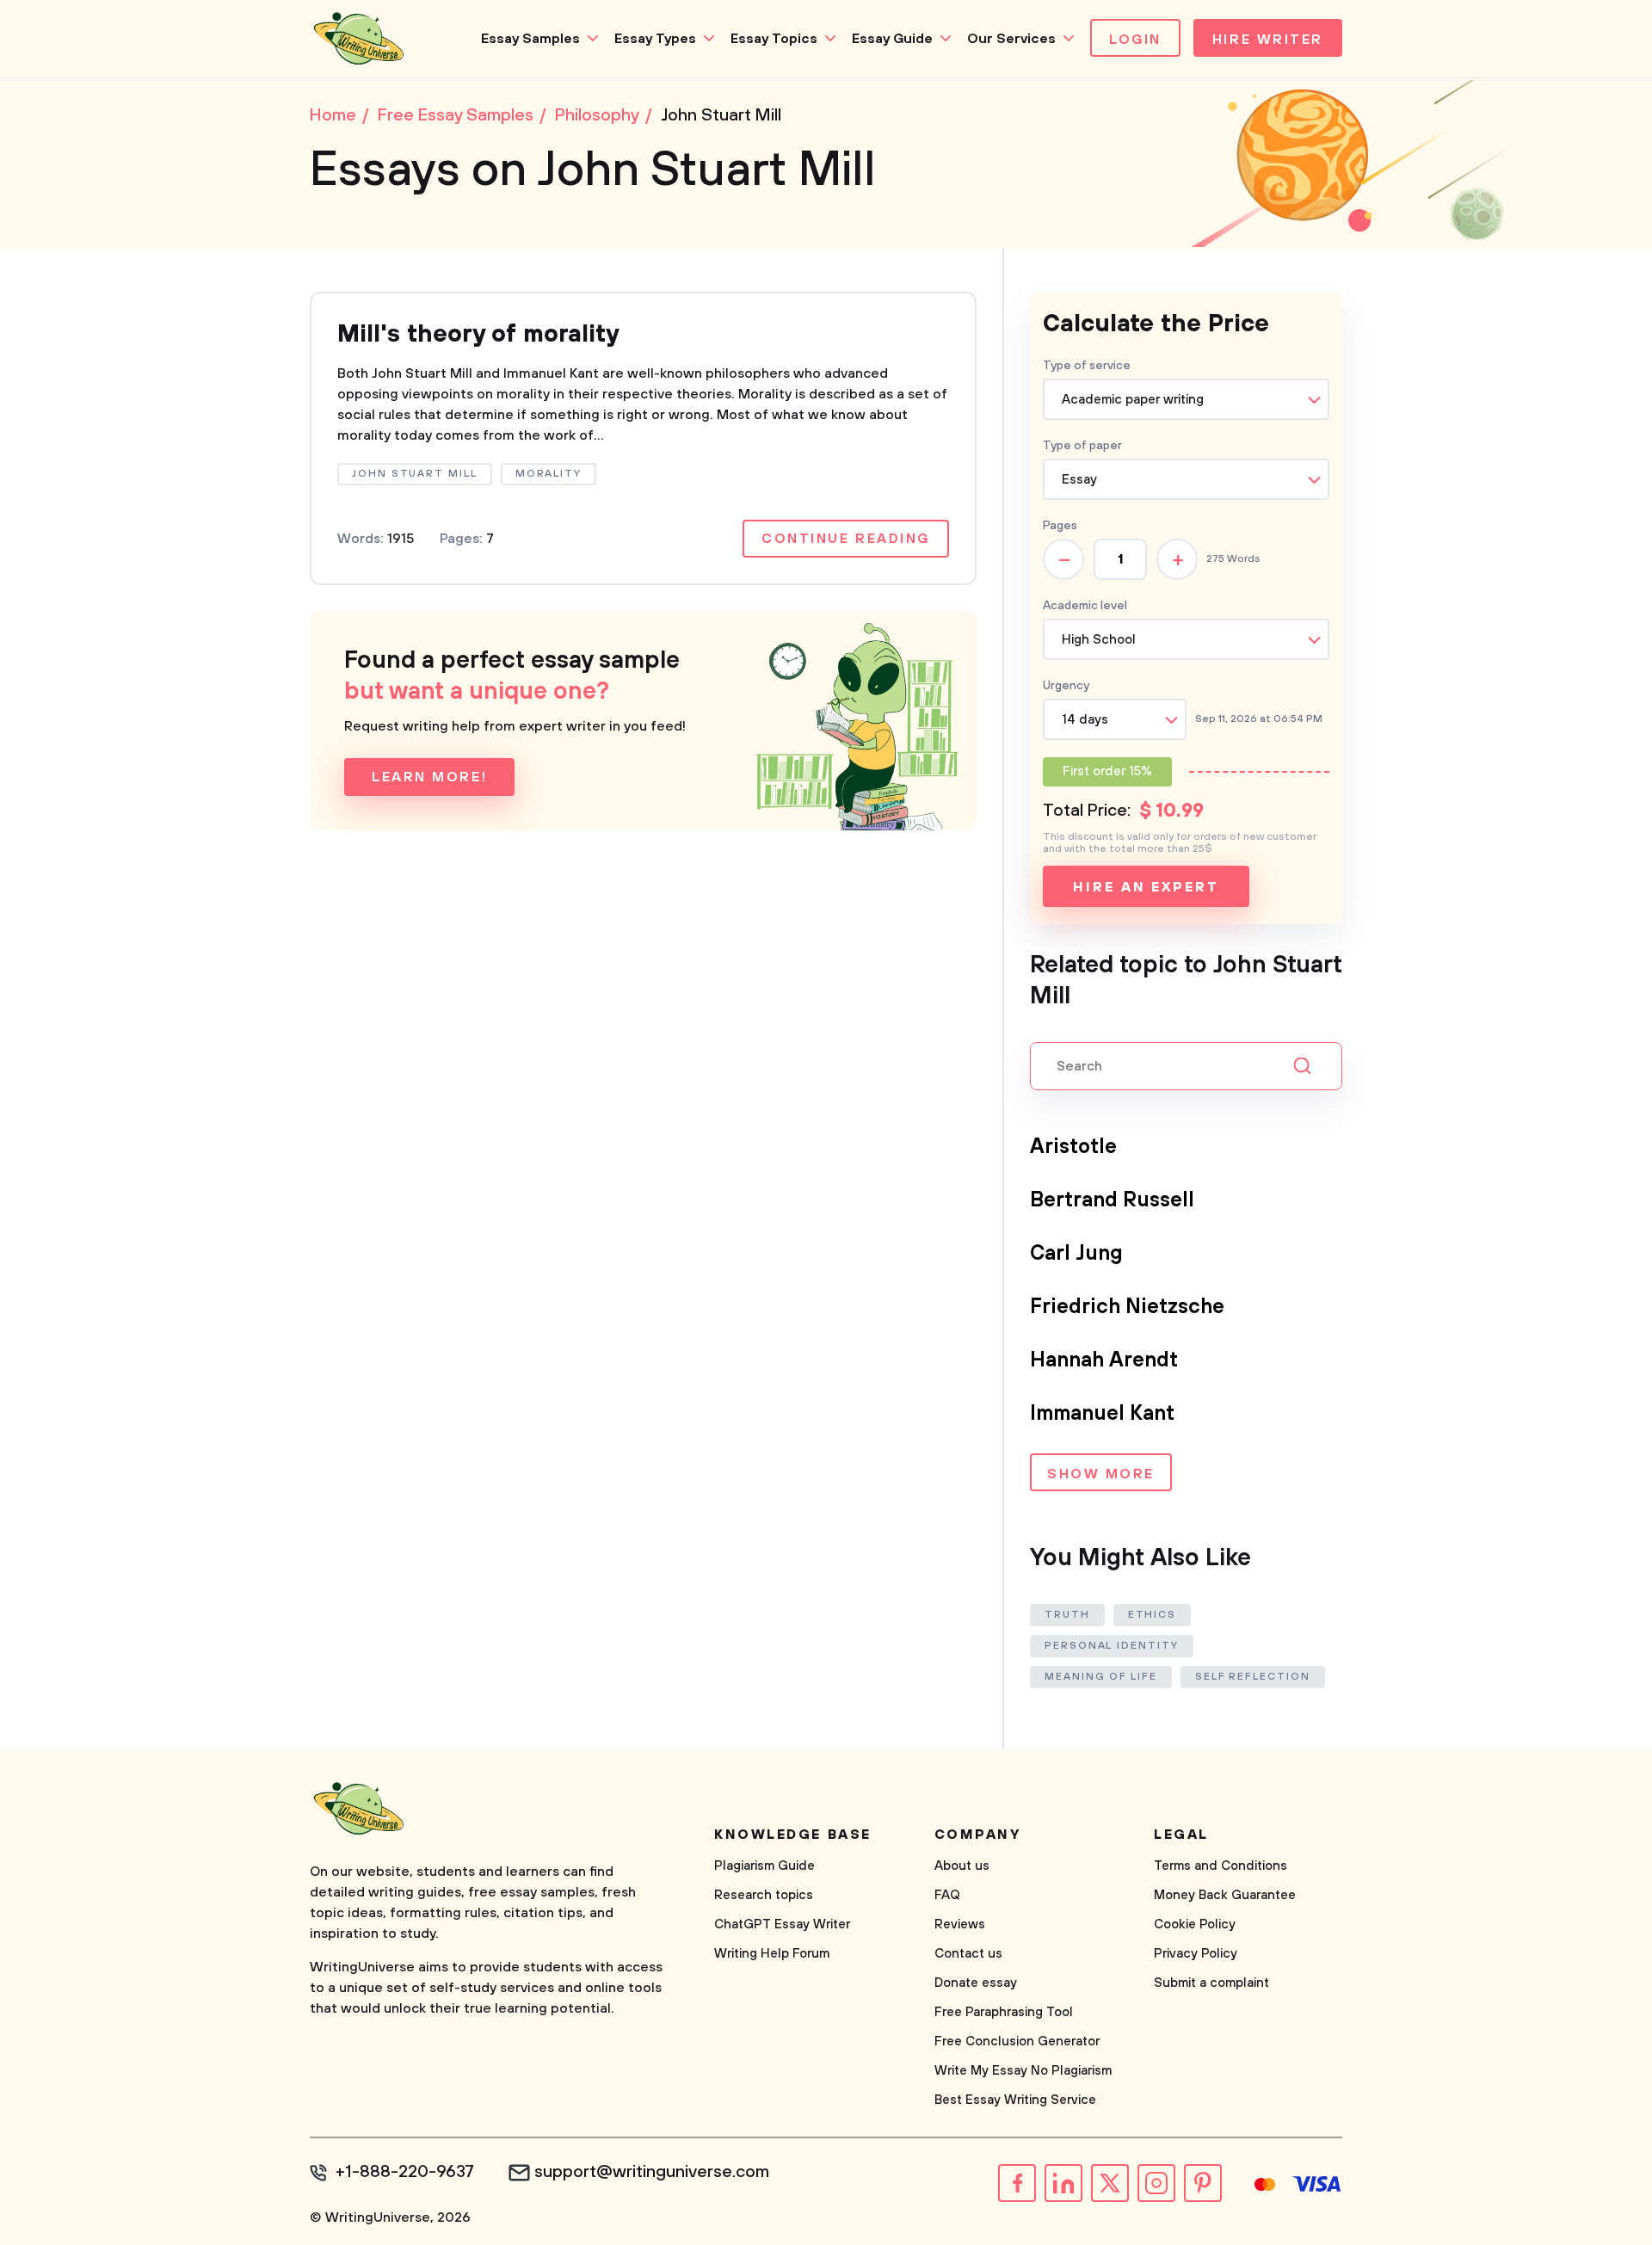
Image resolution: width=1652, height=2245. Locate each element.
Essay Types (655, 39)
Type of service (1087, 366)
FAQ (947, 1895)
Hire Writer (1268, 40)
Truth (1067, 1615)
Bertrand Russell (1112, 1200)
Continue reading (846, 539)
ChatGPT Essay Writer (782, 1924)
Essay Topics (774, 39)
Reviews (960, 1924)
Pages (1060, 526)
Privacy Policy (1196, 1954)
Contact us (968, 1954)
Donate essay (976, 1983)
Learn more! (429, 777)
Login (1135, 40)
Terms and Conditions (1221, 1866)
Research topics (764, 1895)
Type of (1082, 446)
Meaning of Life (1101, 1677)
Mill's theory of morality (478, 334)
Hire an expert (1146, 887)
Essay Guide (892, 39)
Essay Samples (530, 39)
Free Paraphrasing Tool (1004, 2012)
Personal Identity (1112, 1646)
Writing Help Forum (772, 1954)
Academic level (1085, 606)
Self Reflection (1253, 1677)
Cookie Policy (1195, 1924)
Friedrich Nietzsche (1127, 1307)
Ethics (1153, 1615)
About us (962, 1866)
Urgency (1066, 686)
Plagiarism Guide (764, 1866)
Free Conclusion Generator (1017, 2041)
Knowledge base (793, 1835)
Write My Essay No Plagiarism (1023, 2071)
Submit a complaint (1211, 1983)
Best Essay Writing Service (1015, 2100)
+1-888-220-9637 (405, 2173)
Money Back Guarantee (1225, 1895)
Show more (1101, 1474)
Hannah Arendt (1104, 1360)
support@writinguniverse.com (652, 2173)
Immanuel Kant (1102, 1414)
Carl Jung (1076, 1254)
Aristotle (1073, 1147)
